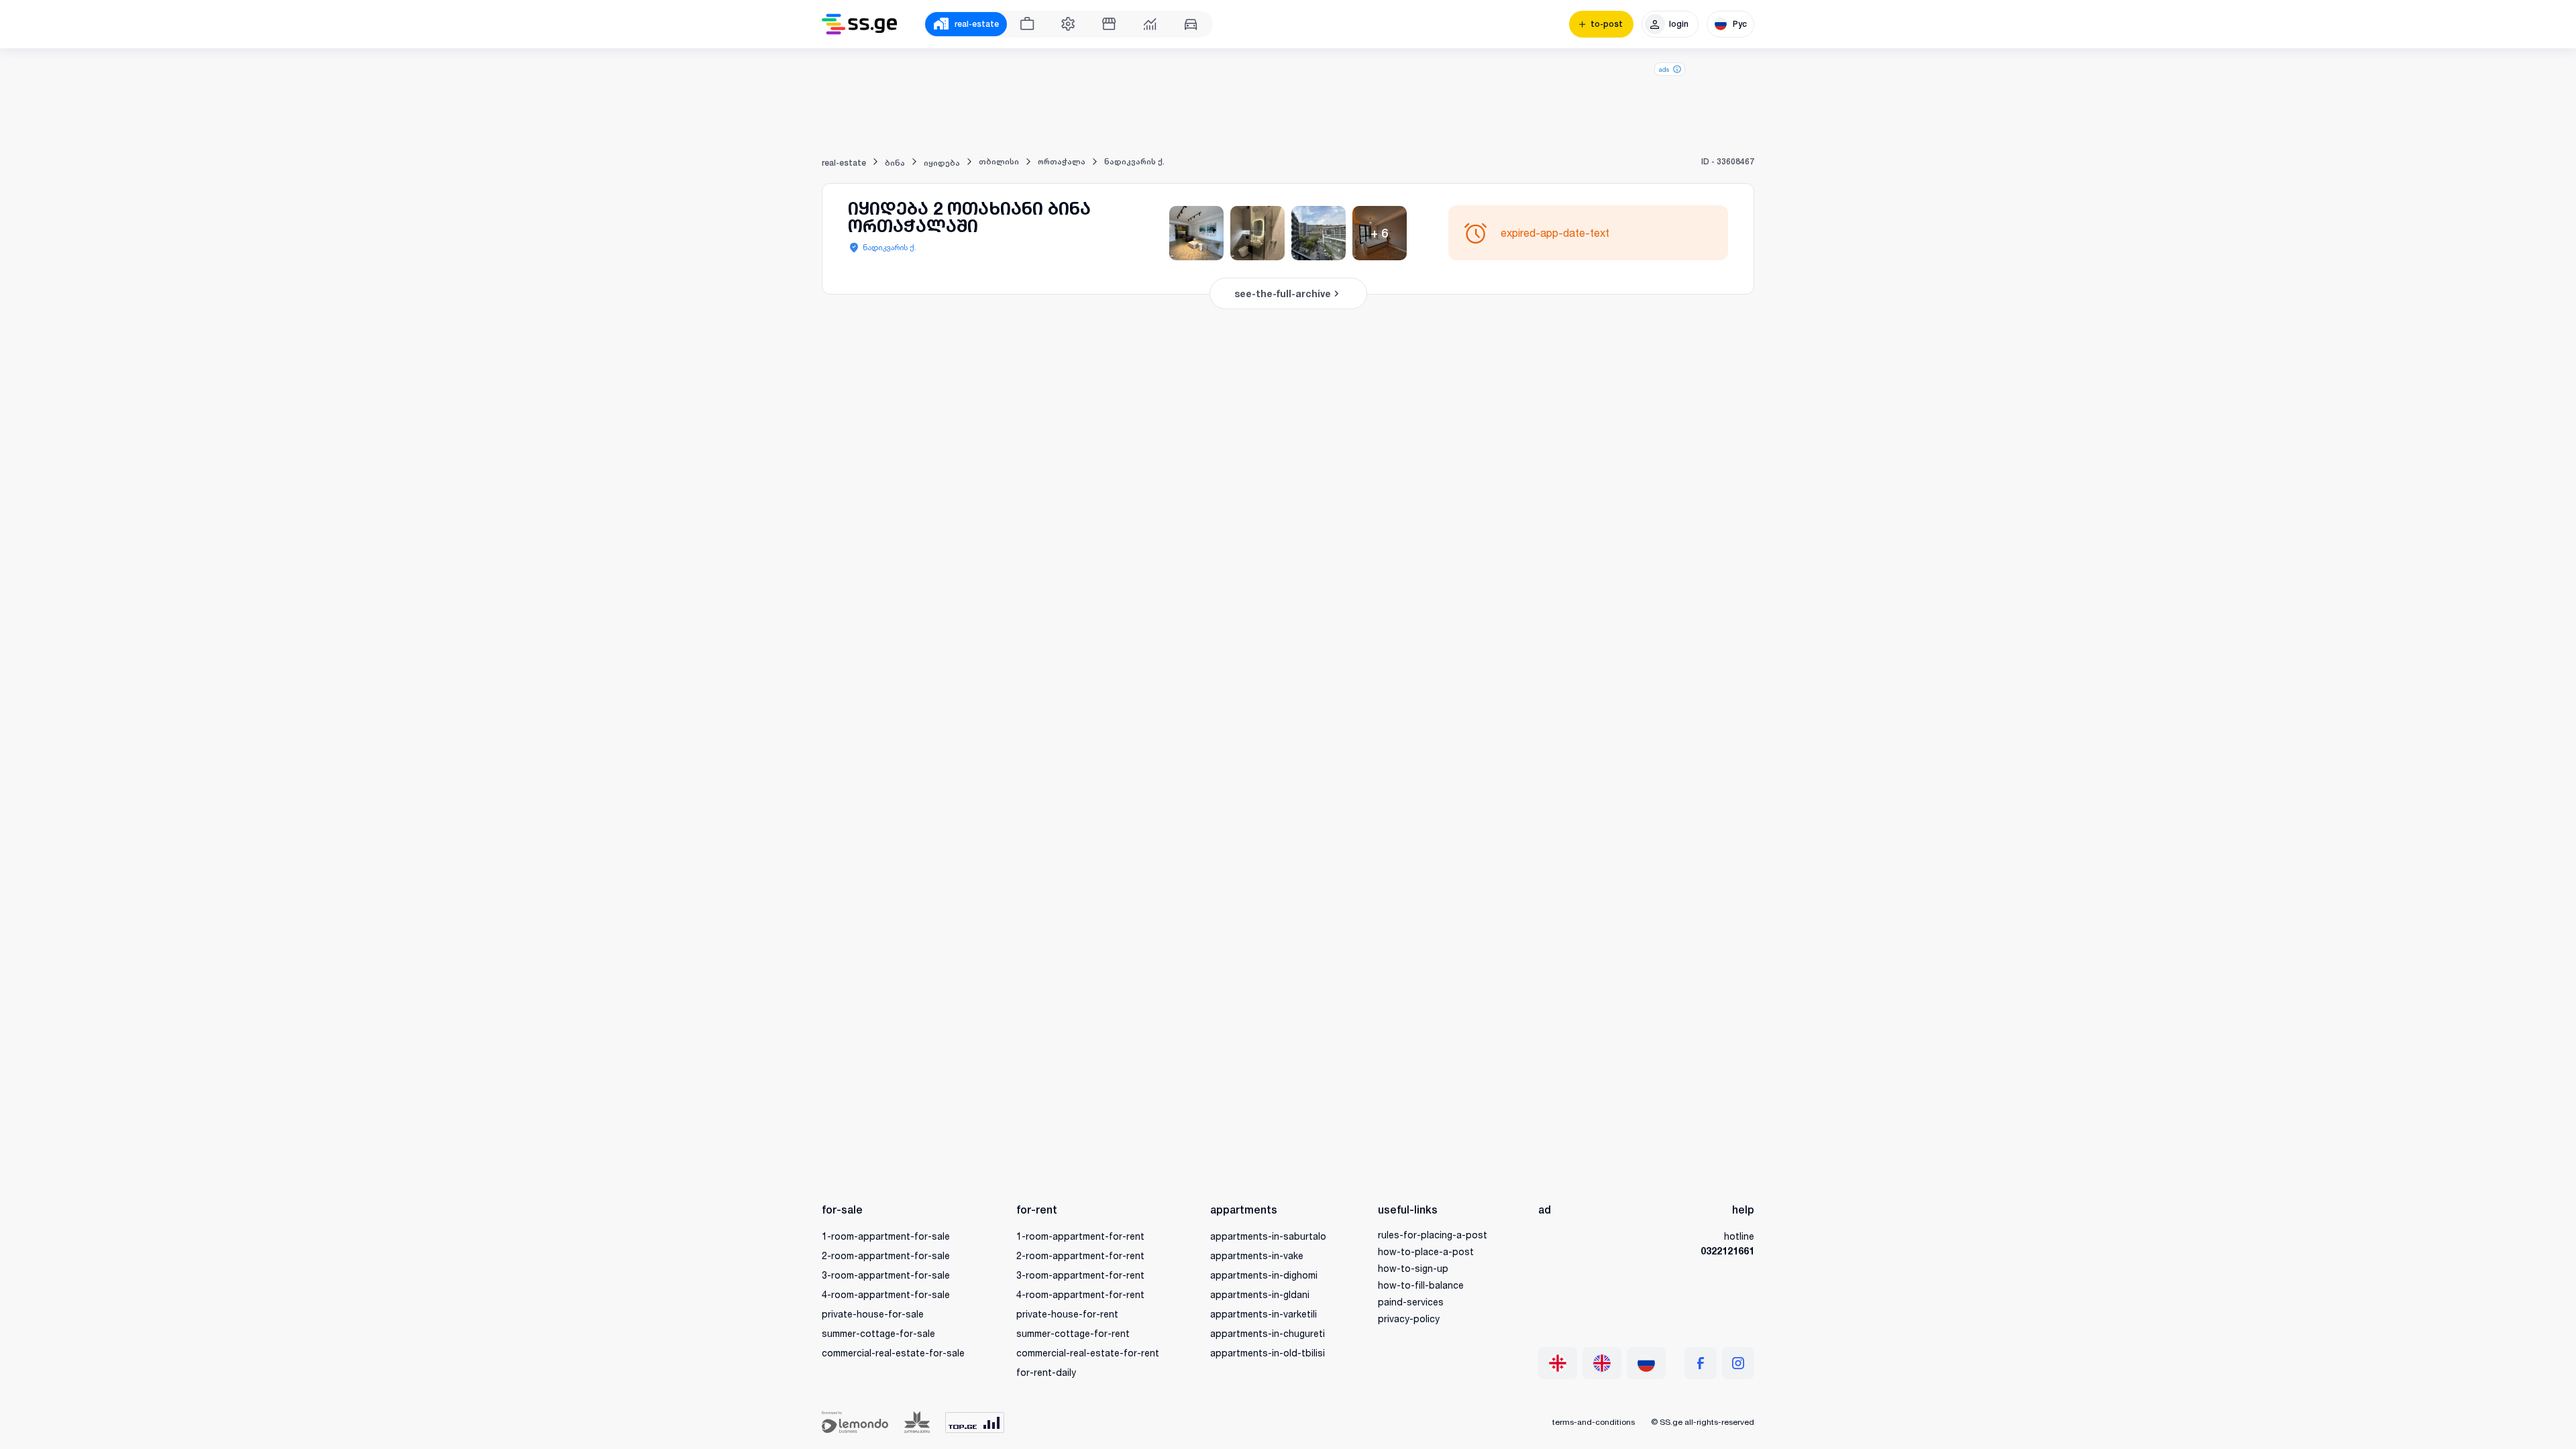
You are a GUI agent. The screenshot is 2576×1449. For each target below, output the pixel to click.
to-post (1607, 24)
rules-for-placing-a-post (1433, 1235)
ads (1664, 69)
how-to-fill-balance (1421, 1285)
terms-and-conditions (1594, 1422)
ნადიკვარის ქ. (890, 247)
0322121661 (1727, 1251)
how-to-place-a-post (1426, 1251)
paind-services (1411, 1302)
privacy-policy (1409, 1319)
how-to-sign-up (1413, 1268)
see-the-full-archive (1283, 293)
